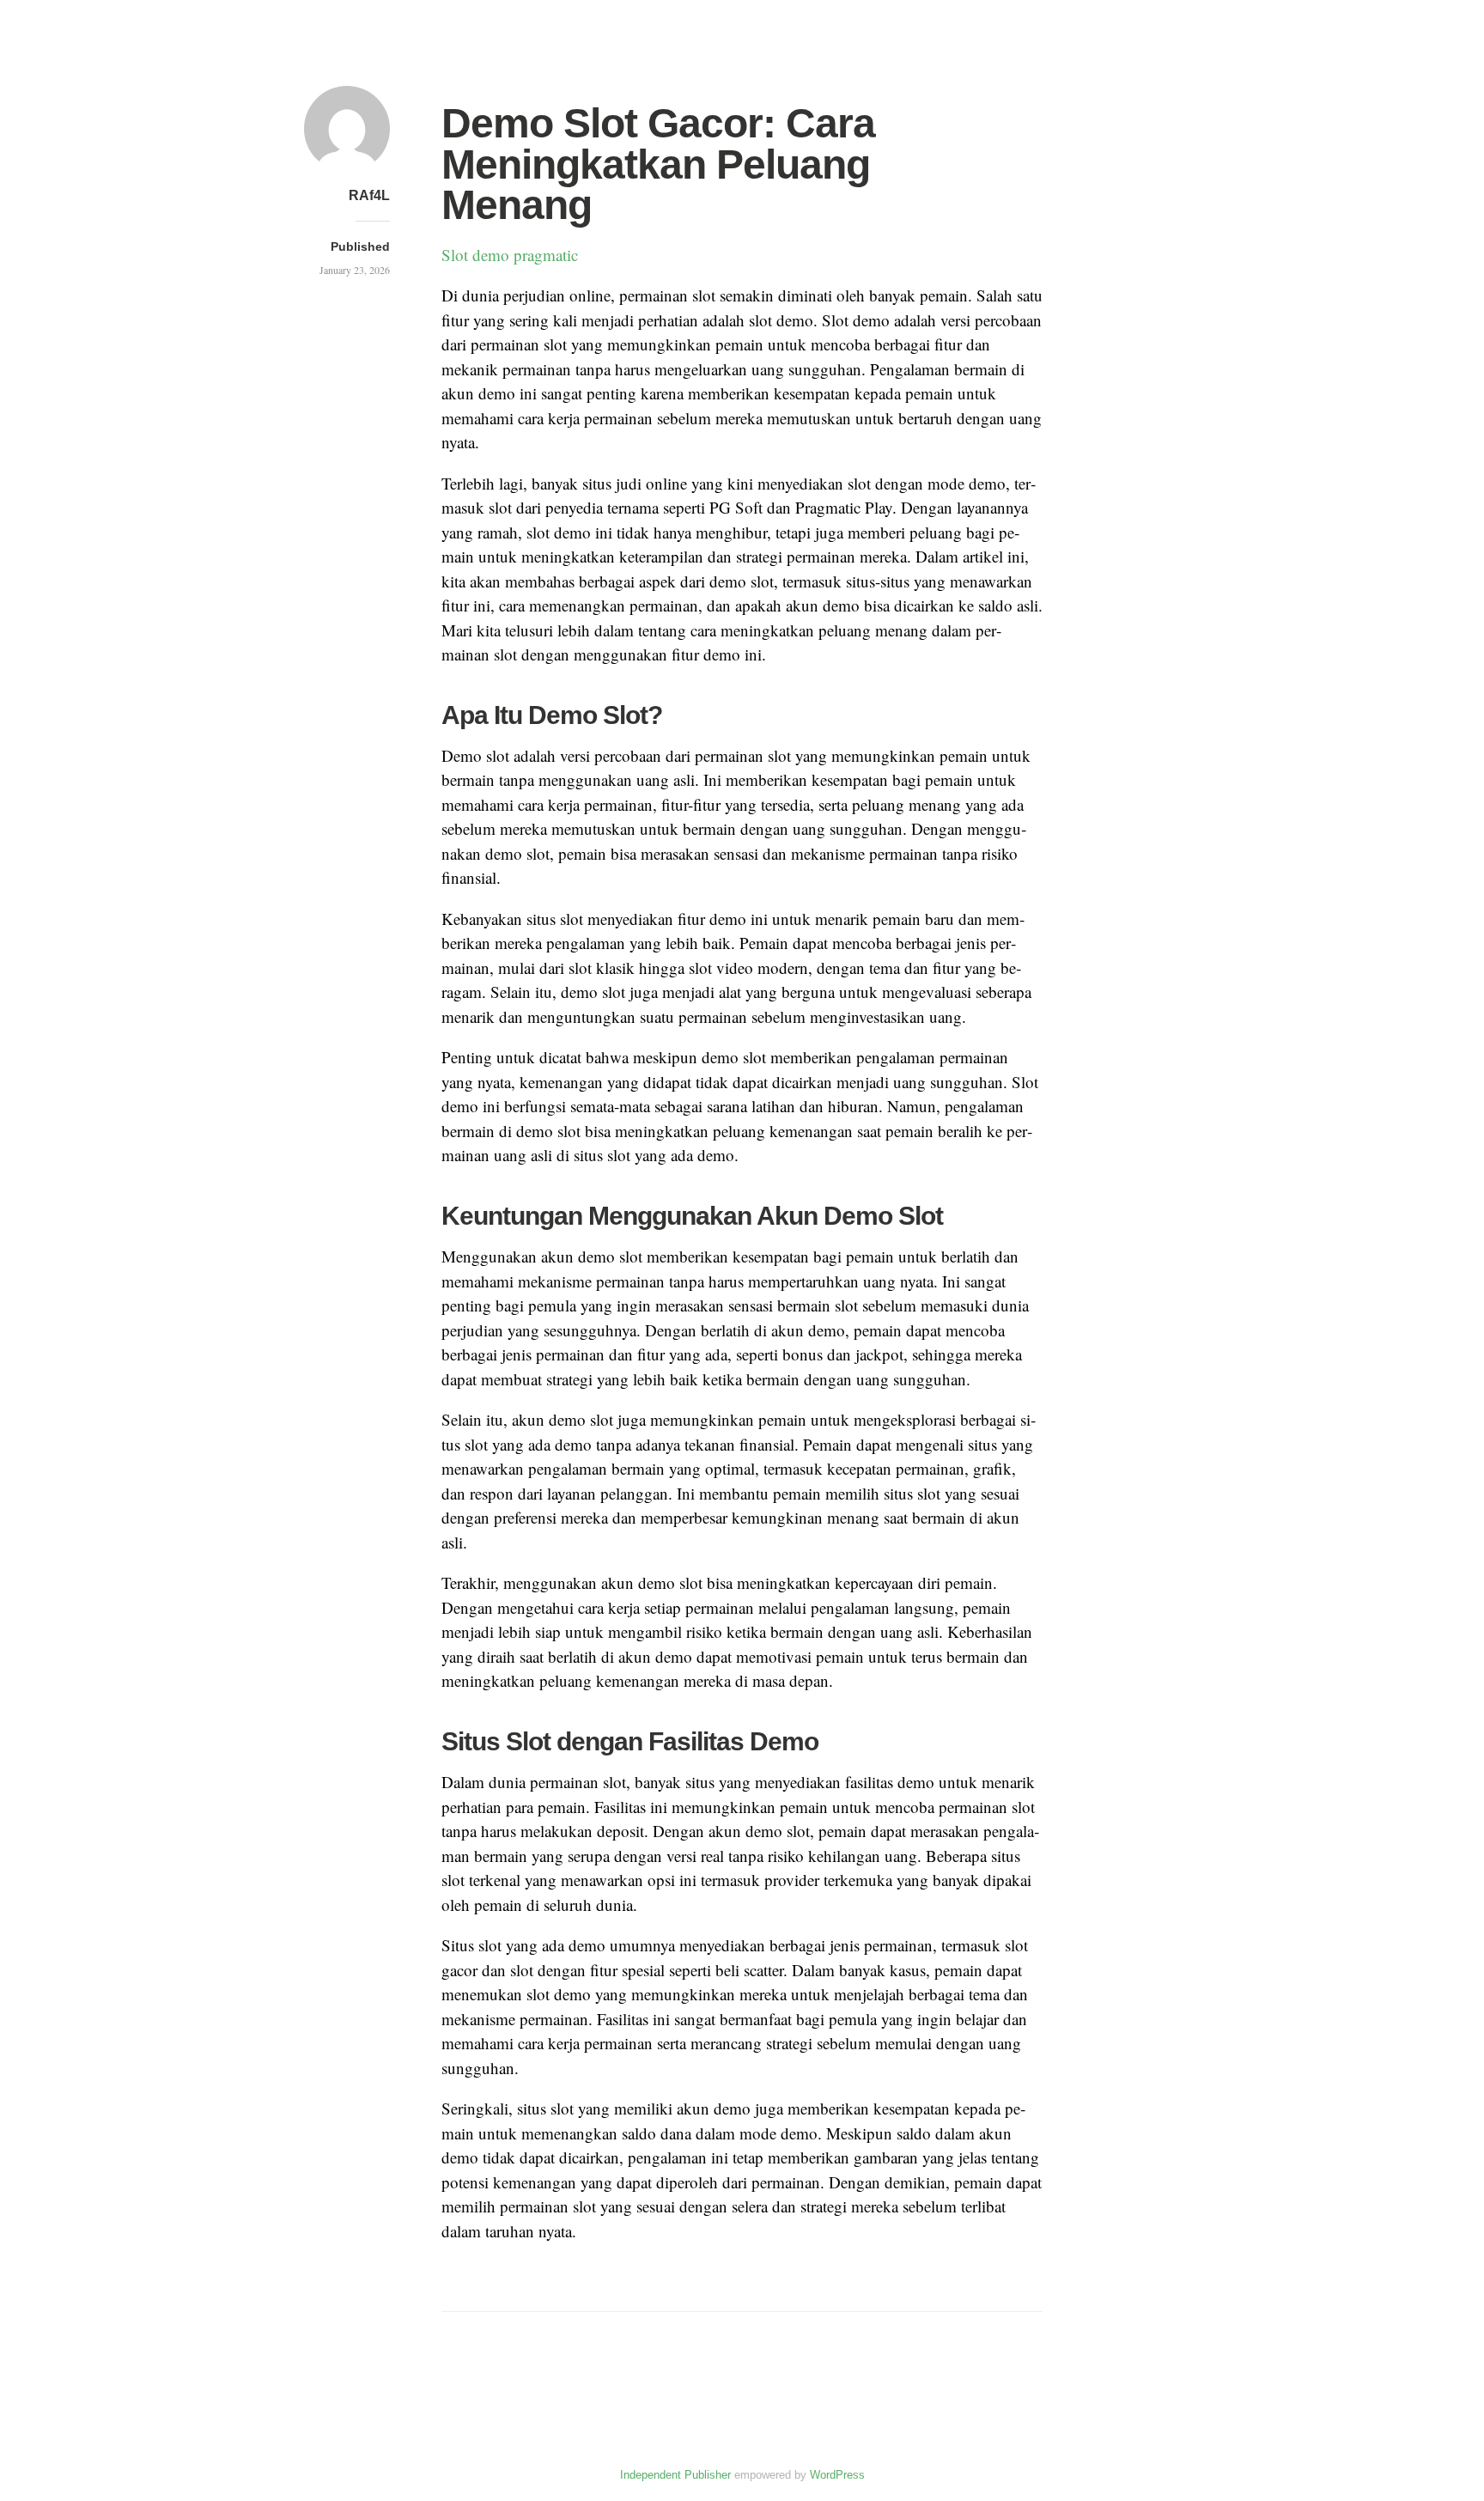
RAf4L (369, 195)
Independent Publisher (675, 2475)
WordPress (837, 2475)
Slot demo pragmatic (510, 255)
